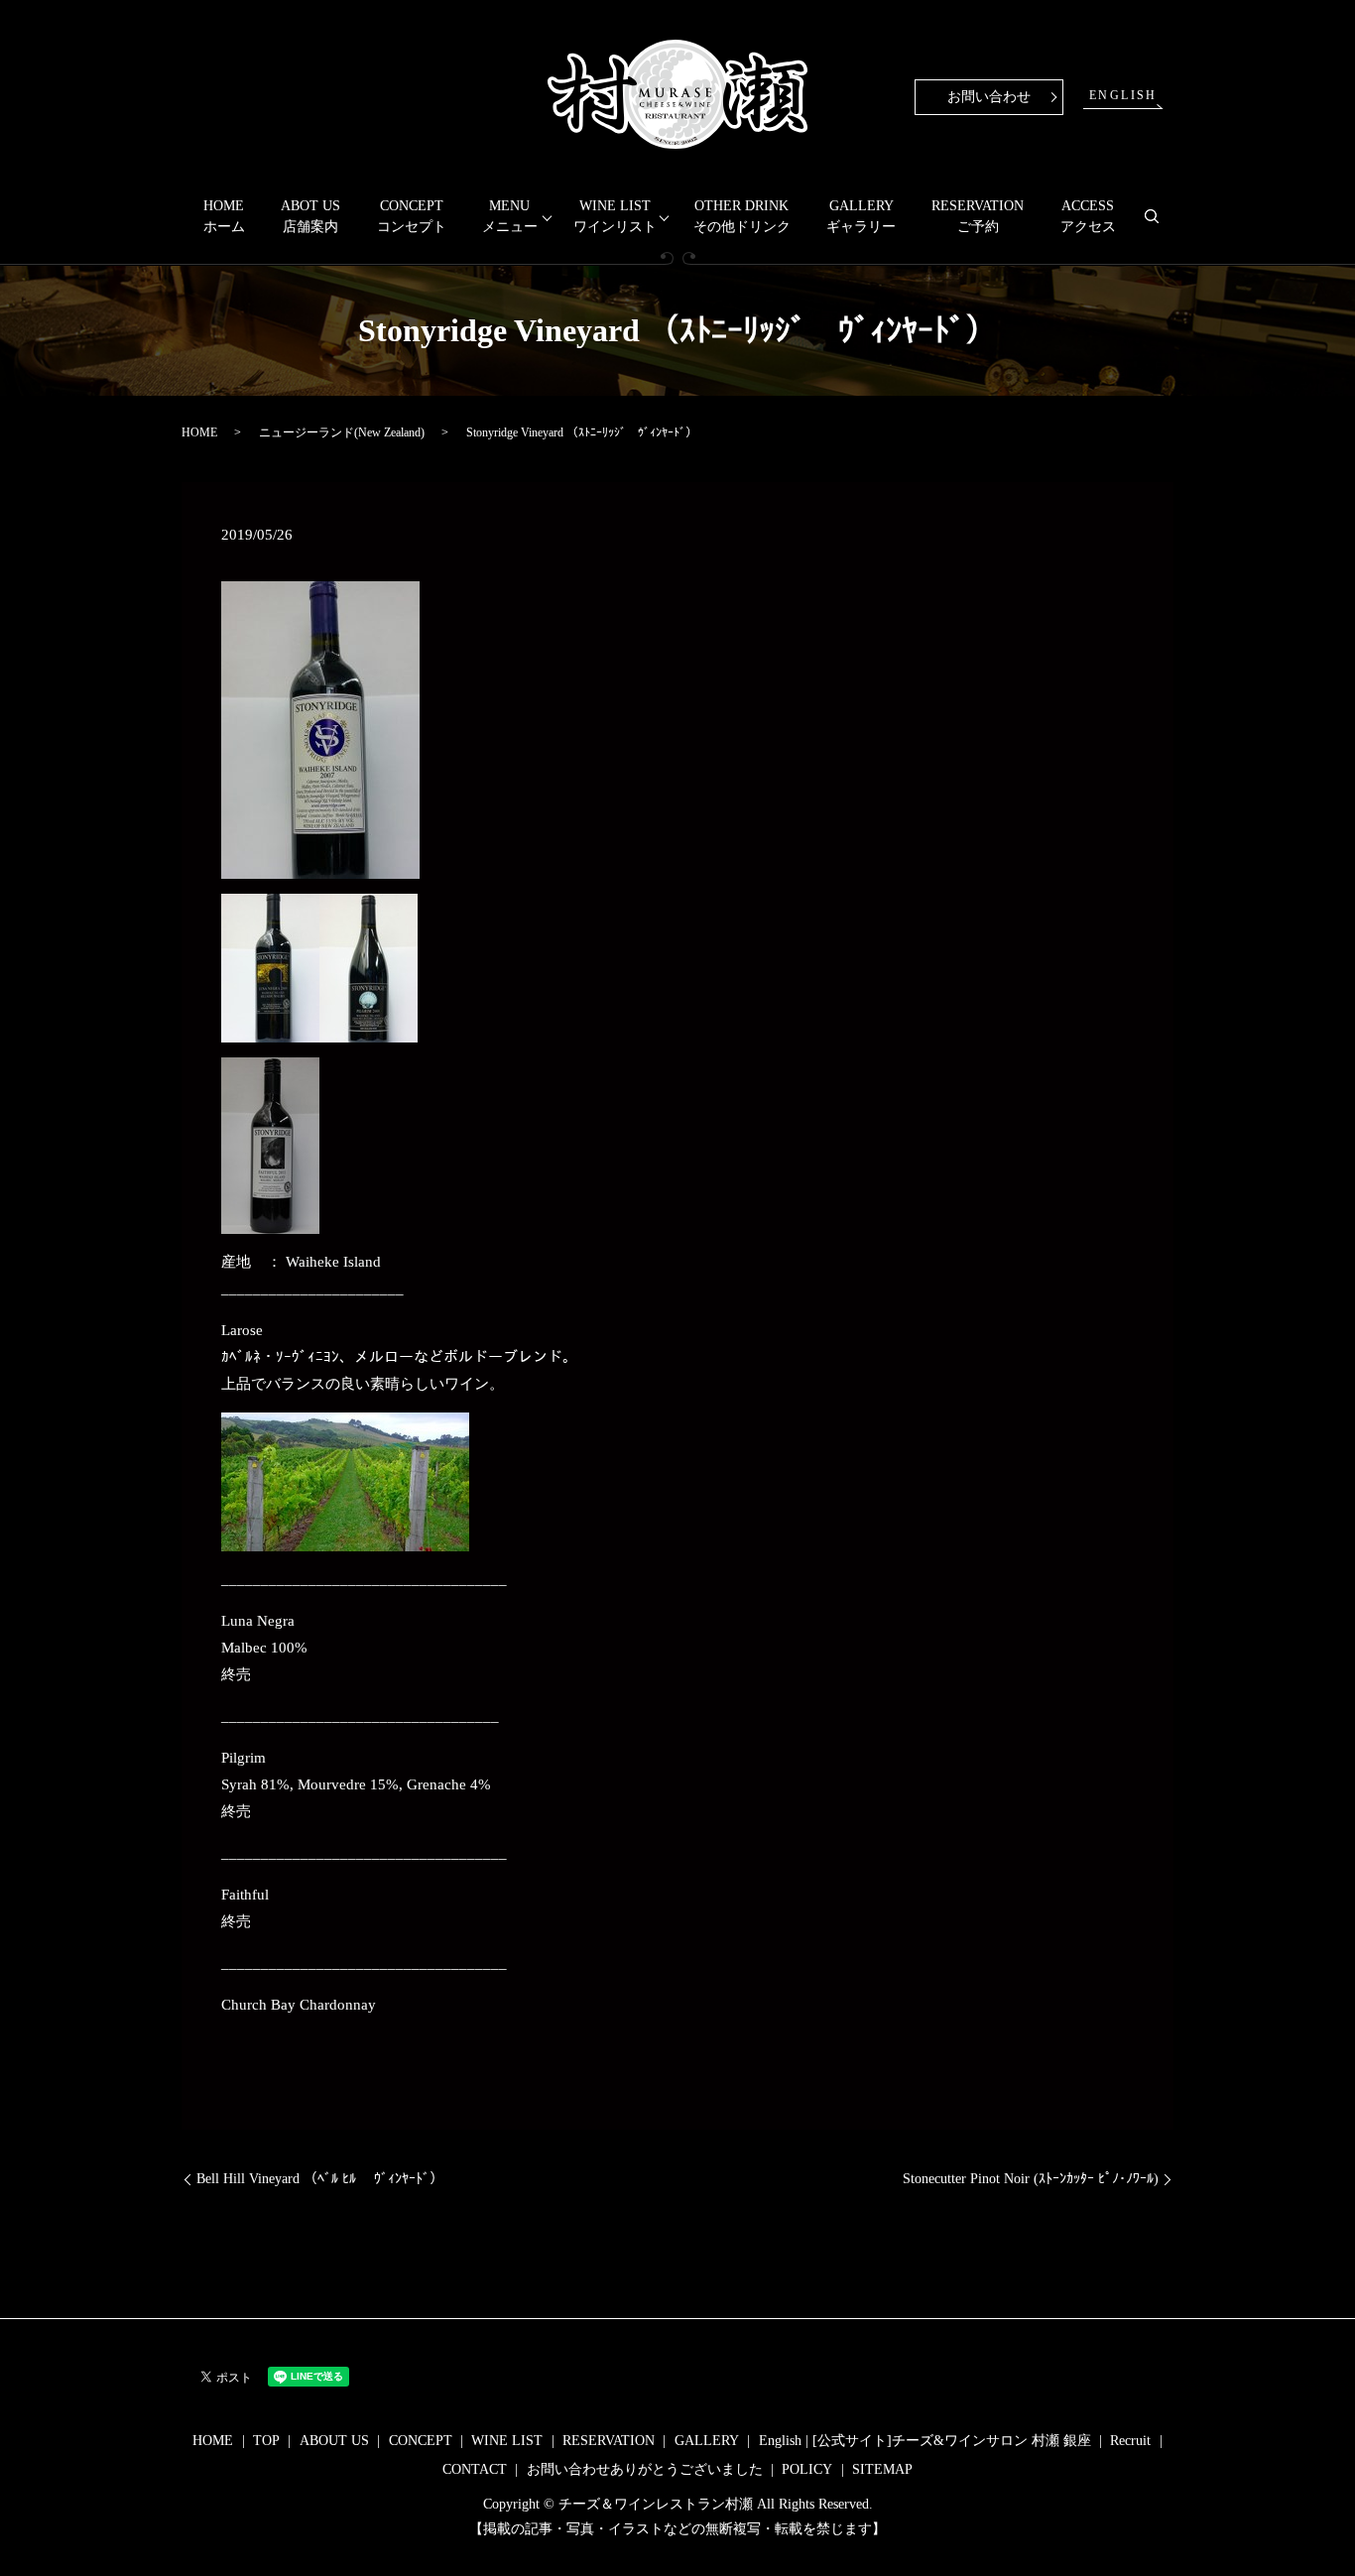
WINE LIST (615, 216)
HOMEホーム (224, 216)
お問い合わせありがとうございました (645, 2469)
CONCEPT (412, 216)
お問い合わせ (989, 97)
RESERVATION (978, 216)
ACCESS (1088, 216)
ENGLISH (1123, 95)
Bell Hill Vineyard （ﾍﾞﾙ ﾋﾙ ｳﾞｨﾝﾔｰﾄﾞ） (320, 2179)
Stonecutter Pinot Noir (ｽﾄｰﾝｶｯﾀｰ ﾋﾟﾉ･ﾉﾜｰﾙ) (1031, 2179)
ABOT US (310, 216)
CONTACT (475, 2469)
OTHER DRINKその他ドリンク (742, 216)
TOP (266, 2441)
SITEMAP (882, 2469)
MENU (510, 216)
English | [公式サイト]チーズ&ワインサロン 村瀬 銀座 (925, 2441)
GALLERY (861, 216)
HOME (199, 432)
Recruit (1130, 2441)
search (1161, 225)
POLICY (807, 2469)
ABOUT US (334, 2441)
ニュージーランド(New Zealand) (342, 432)
